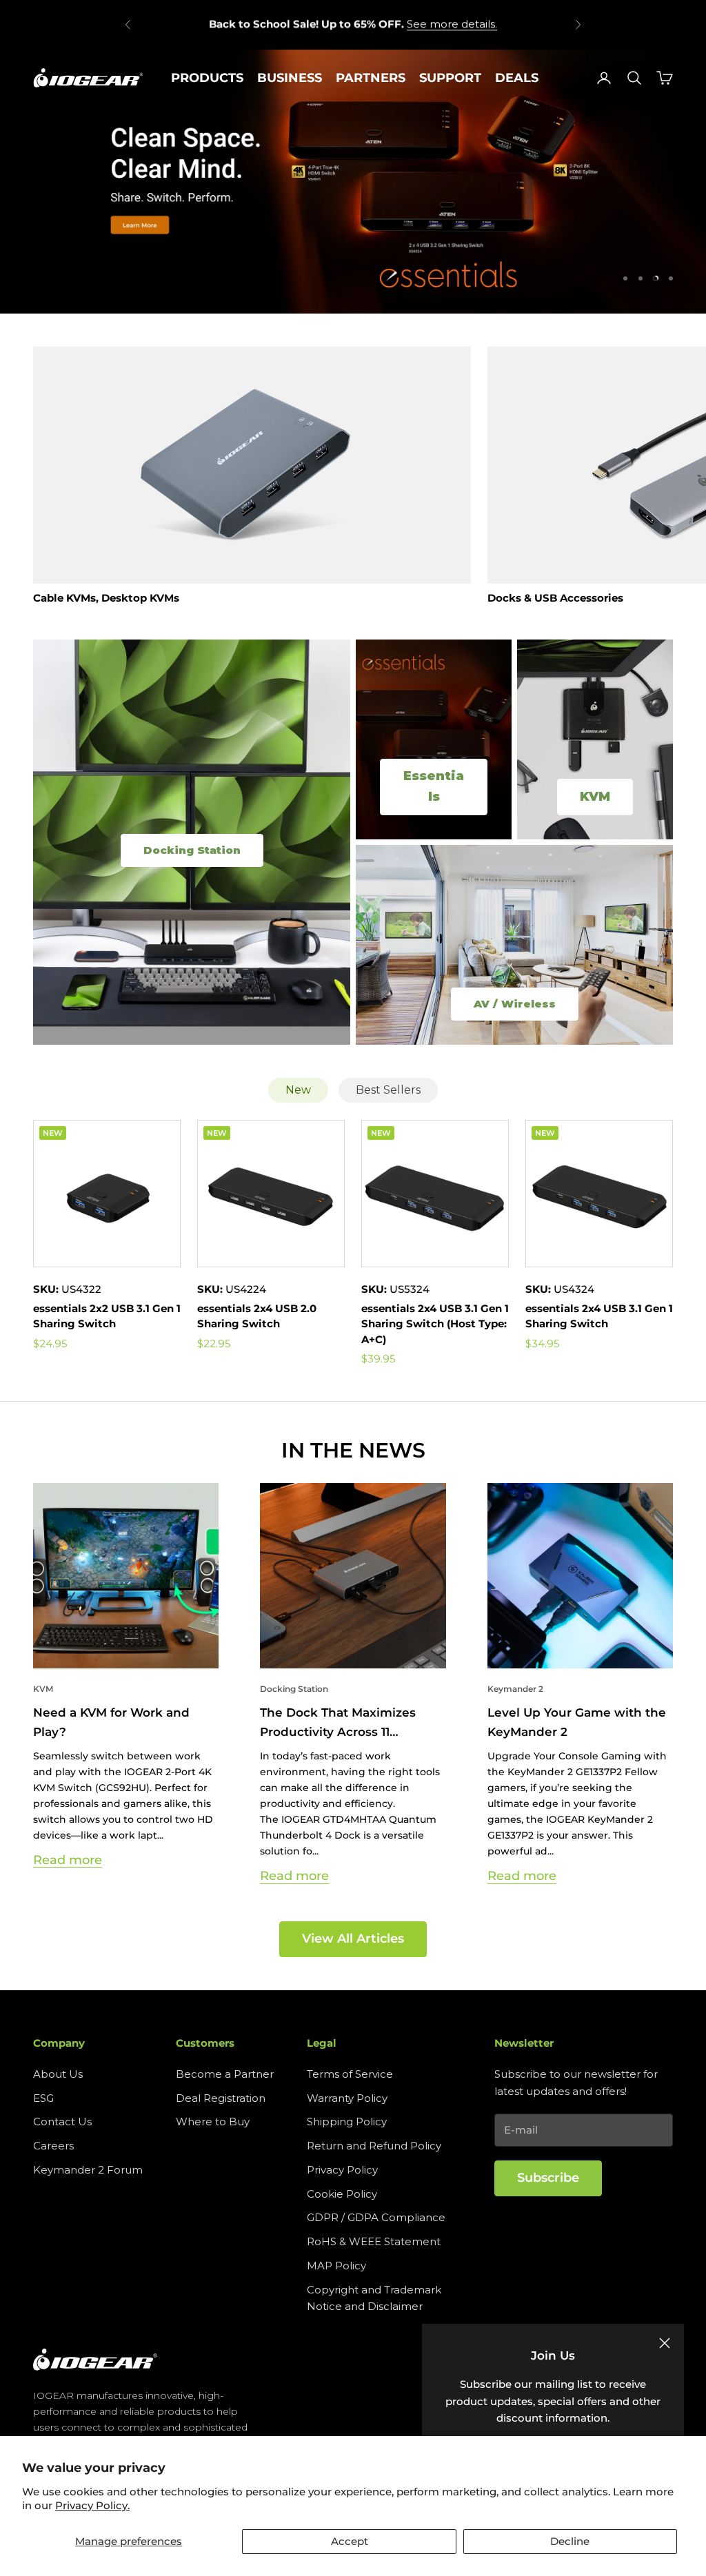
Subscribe (548, 2178)
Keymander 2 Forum (88, 2170)
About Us (58, 2074)
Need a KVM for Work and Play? (111, 1722)
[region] (353, 181)
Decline (570, 2541)
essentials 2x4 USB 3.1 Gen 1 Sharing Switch (599, 1316)
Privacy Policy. (92, 2505)
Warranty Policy (347, 2098)
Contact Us (62, 2122)
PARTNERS (371, 78)
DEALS (517, 78)
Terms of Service (350, 2074)
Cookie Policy (342, 2194)
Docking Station (294, 1689)
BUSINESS (290, 78)
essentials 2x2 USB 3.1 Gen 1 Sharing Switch (107, 1316)
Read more (68, 1860)
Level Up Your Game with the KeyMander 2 (577, 1722)
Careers (53, 2146)
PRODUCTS (207, 78)
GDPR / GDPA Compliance (376, 2217)
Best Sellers (388, 1090)
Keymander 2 (515, 1689)
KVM (43, 1689)
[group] (353, 181)
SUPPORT (450, 78)
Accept (350, 2541)
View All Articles (353, 1939)
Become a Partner (225, 2074)
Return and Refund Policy (374, 2146)
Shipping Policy (347, 2122)
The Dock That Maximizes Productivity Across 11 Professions (338, 1723)
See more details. (452, 24)
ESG (43, 2098)
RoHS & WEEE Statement (374, 2241)
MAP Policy (336, 2266)
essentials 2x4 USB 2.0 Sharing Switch (257, 1316)
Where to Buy (213, 2122)
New (298, 1090)
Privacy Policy (342, 2170)
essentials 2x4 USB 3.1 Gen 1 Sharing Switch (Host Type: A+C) (435, 1324)
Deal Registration (221, 2098)
